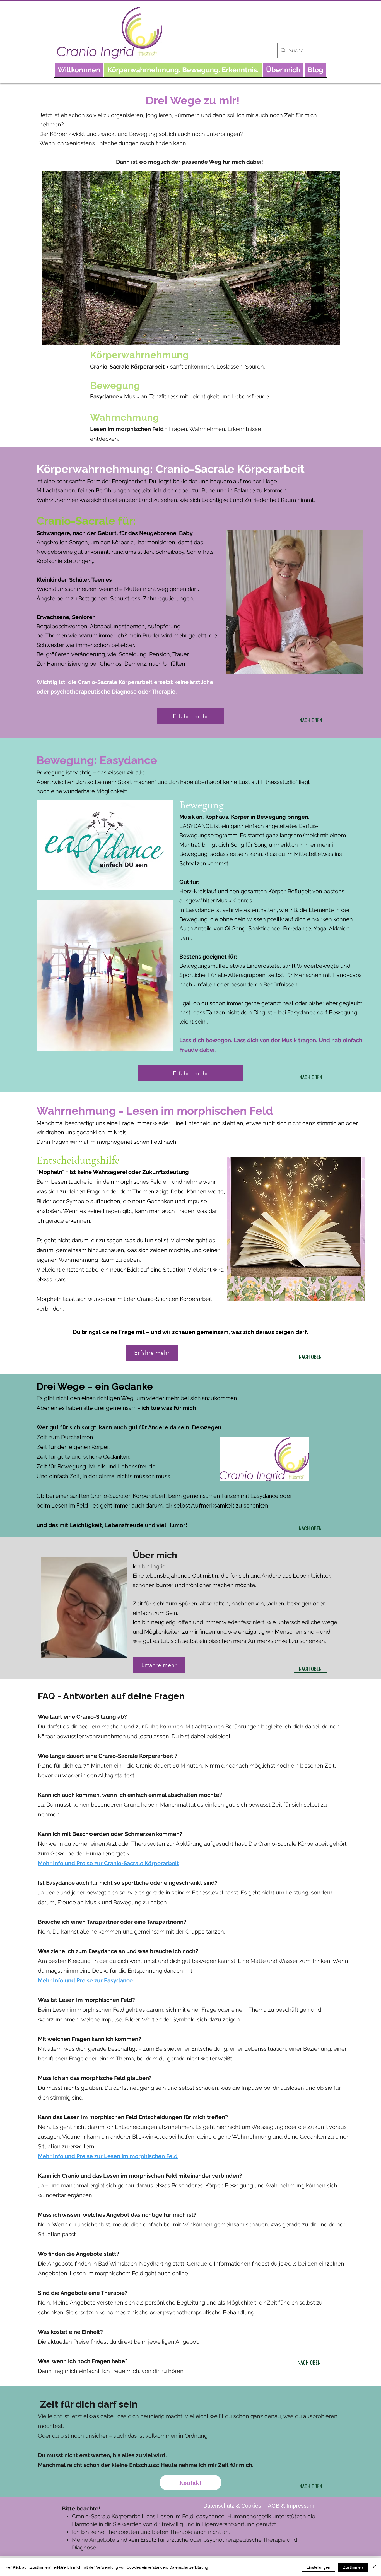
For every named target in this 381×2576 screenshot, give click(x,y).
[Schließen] (374, 2567)
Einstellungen (318, 2567)
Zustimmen (353, 2567)
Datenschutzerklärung (189, 2567)
